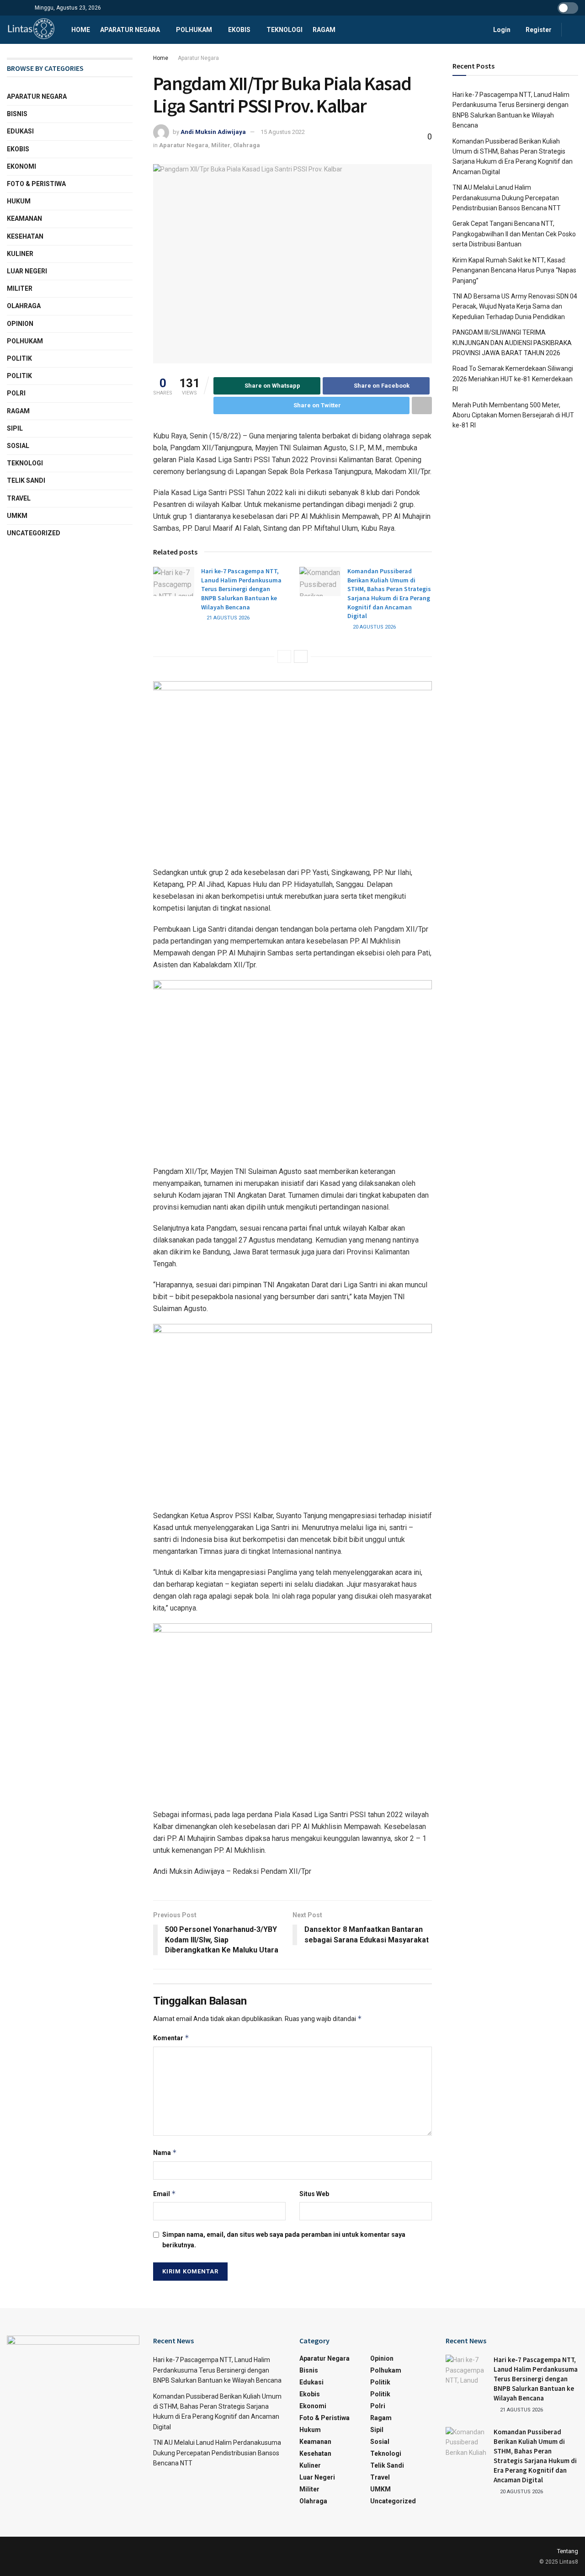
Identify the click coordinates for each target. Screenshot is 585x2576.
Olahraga (247, 145)
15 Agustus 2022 (283, 132)
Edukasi (20, 131)
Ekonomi (21, 166)
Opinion (20, 324)
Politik (19, 358)
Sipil (15, 428)
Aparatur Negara (130, 30)
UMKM (17, 516)
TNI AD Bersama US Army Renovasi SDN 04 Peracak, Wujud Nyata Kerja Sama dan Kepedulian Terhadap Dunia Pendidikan (515, 307)
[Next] (301, 656)
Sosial (18, 446)
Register (538, 30)
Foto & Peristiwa (36, 184)
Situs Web (314, 2194)
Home (81, 30)
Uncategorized (34, 533)
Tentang (568, 2551)
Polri (16, 393)
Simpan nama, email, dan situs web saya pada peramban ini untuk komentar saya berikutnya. (284, 2240)
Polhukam (194, 30)
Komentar (171, 2038)
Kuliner (20, 254)
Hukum (19, 201)
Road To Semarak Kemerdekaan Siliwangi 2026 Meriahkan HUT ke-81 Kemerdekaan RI (513, 379)
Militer (221, 145)
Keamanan (24, 219)
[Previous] (284, 656)
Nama (165, 2152)
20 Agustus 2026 (374, 627)
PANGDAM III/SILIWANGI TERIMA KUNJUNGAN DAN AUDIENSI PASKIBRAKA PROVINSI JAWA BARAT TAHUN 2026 (512, 343)
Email (165, 2194)
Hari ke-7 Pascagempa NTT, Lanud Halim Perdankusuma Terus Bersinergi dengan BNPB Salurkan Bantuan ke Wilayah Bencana (241, 589)
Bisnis (17, 114)
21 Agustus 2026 (227, 618)
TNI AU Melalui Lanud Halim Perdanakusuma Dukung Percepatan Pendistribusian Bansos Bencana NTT (507, 198)
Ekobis (239, 30)
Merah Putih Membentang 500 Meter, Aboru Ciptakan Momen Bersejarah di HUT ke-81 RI (513, 415)
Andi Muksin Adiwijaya (213, 132)
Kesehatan (25, 236)
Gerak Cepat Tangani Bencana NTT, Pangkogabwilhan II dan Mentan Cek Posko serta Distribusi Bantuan (514, 234)
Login (501, 30)
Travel (19, 498)
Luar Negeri (27, 271)
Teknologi (285, 30)
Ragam (324, 30)
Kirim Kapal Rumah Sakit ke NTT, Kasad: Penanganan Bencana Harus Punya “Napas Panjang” (514, 270)
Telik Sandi (26, 480)
